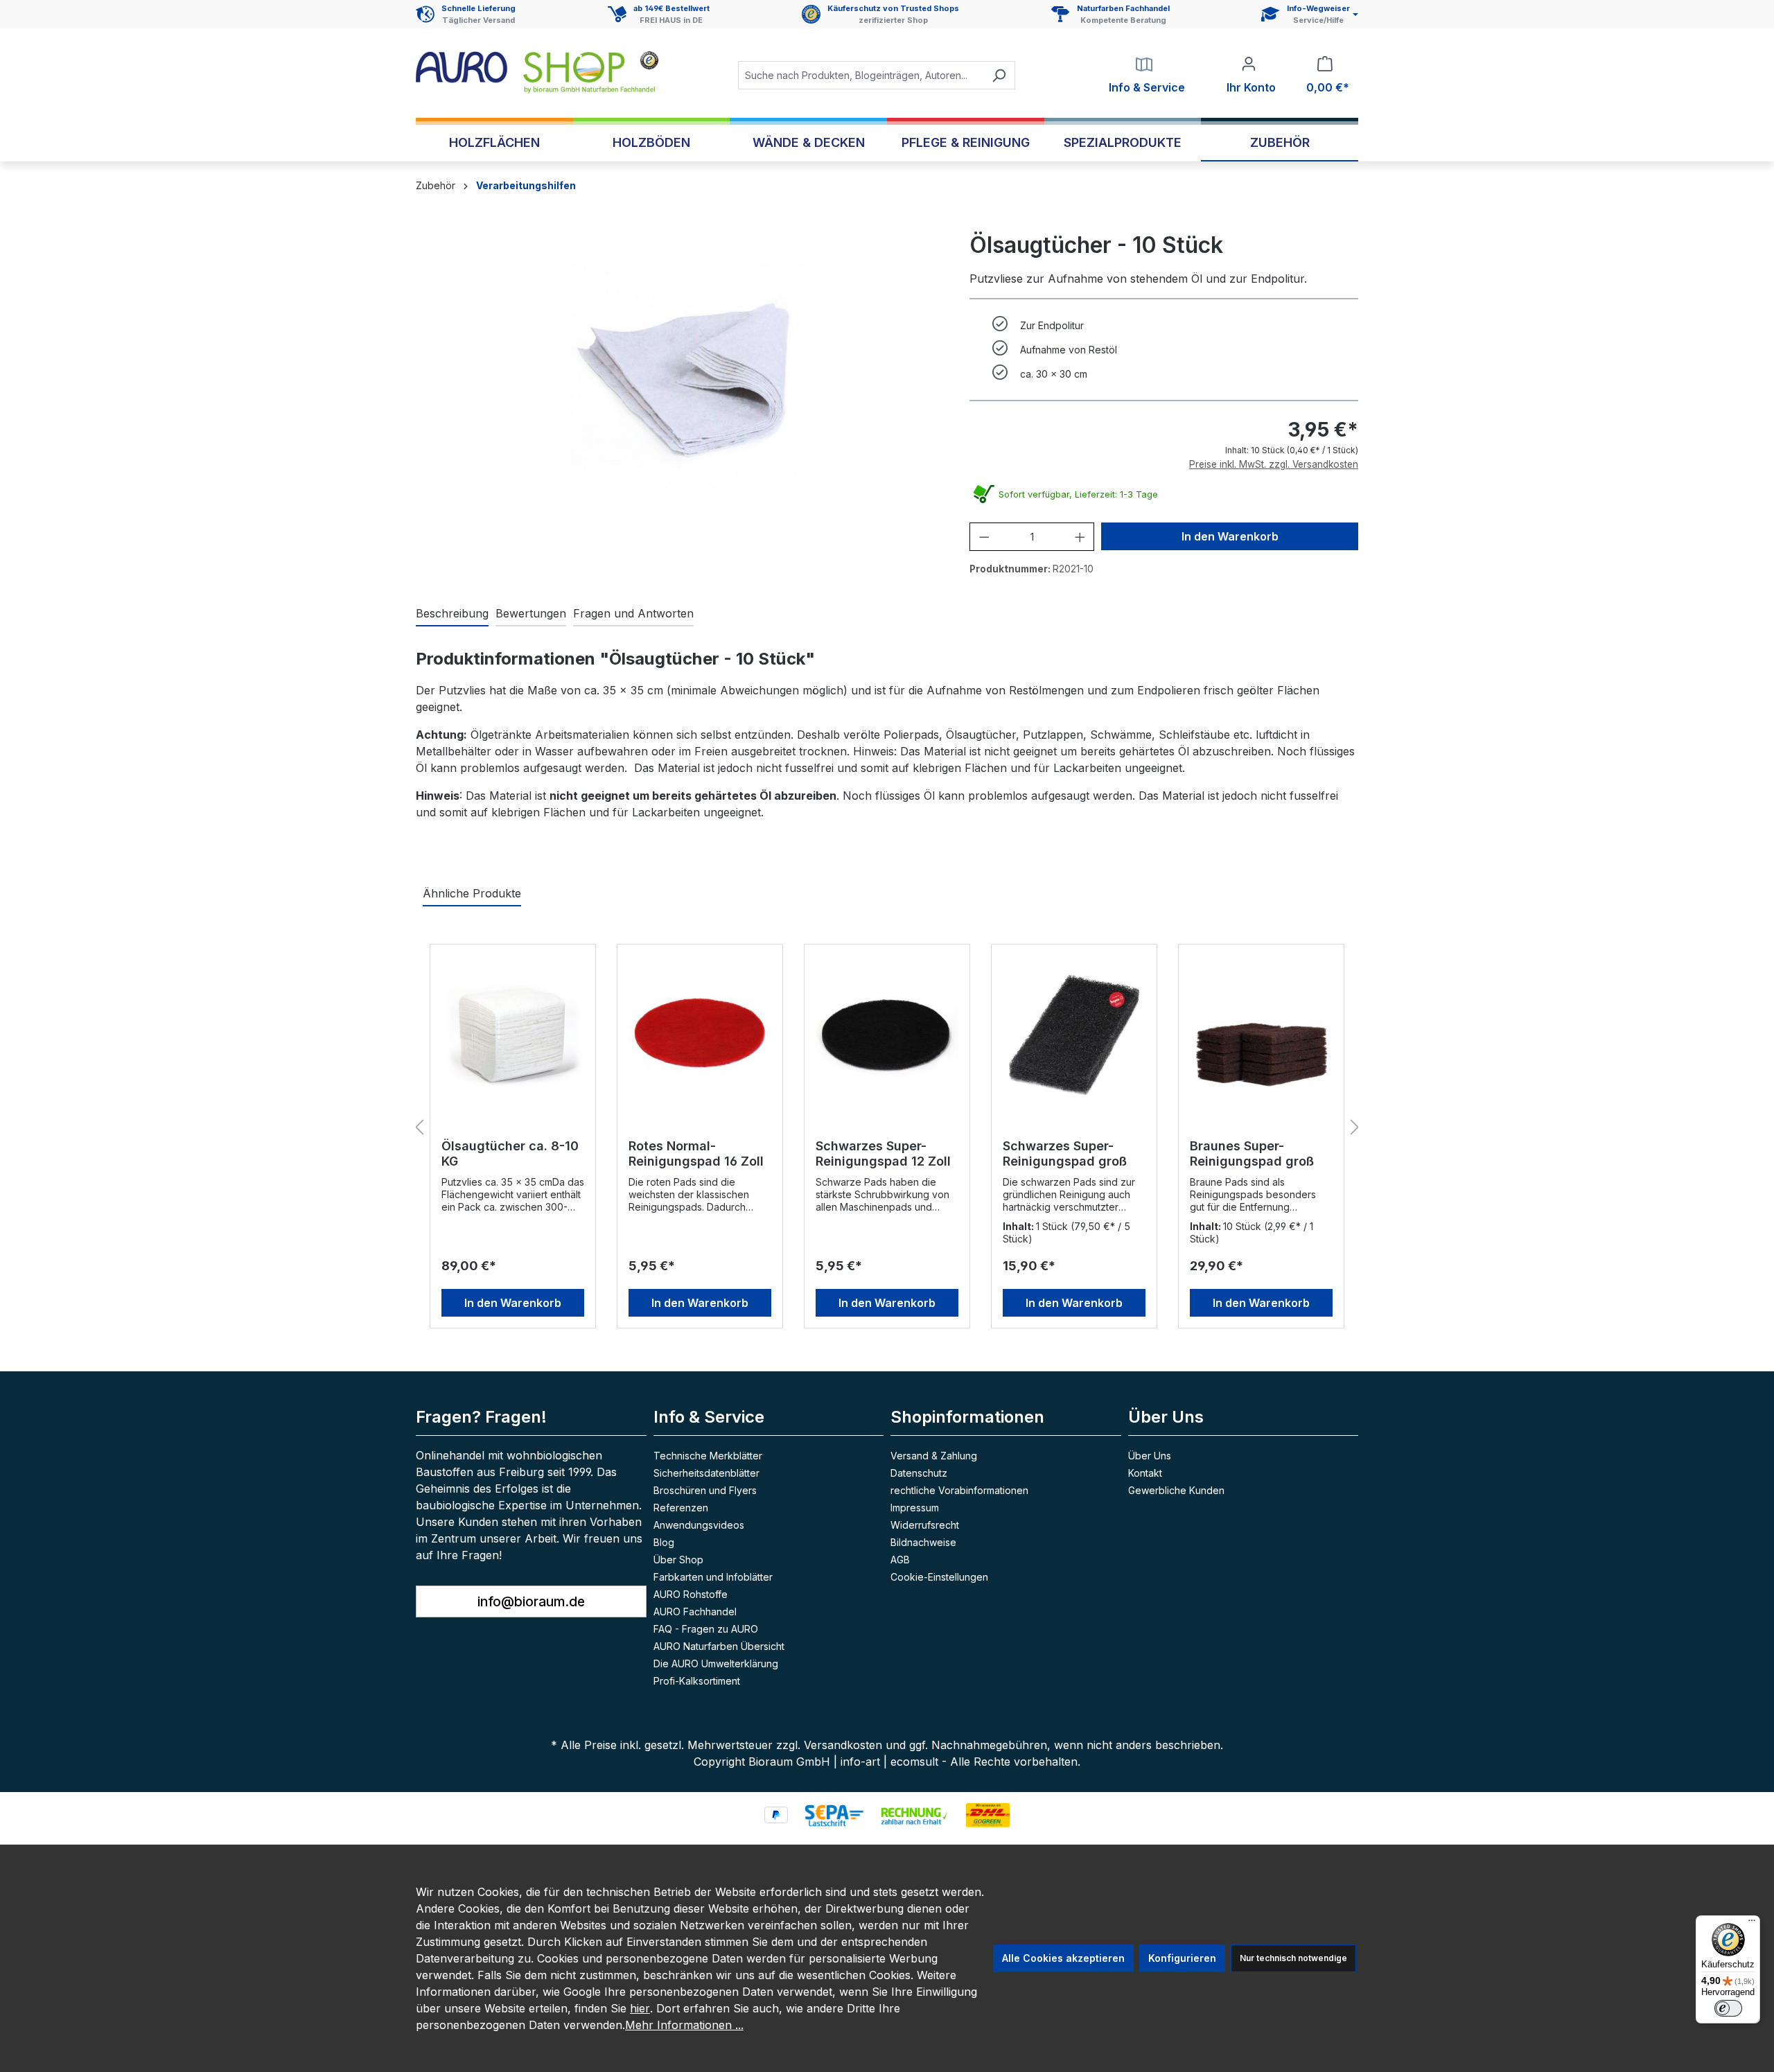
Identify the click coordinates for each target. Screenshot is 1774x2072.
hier (640, 2008)
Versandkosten (843, 1745)
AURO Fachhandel (695, 1612)
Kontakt (1145, 1473)
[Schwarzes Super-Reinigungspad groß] (1074, 1035)
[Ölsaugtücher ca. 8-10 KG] (513, 1035)
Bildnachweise (923, 1542)
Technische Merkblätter (708, 1456)
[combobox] (861, 75)
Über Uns (1150, 1456)
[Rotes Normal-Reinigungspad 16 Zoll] (700, 1035)
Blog (664, 1542)
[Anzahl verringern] (984, 537)
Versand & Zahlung (934, 1456)
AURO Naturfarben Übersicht (719, 1646)
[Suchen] (999, 75)
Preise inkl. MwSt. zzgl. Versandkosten (1274, 464)
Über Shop (678, 1560)
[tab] (452, 614)
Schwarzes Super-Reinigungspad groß (1065, 1153)
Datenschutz (919, 1473)
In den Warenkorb (1230, 536)
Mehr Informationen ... (684, 2025)
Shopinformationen (967, 1417)
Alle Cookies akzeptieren (1063, 1958)
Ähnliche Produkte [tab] (472, 893)
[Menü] (1752, 1924)
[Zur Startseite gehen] (537, 72)
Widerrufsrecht (925, 1525)
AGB (900, 1560)
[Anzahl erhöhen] (1080, 537)
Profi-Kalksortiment (697, 1681)
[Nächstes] (1355, 1128)
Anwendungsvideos (699, 1525)
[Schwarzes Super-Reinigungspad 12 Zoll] (887, 1035)
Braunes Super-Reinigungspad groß (1252, 1153)
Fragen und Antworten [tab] (633, 613)
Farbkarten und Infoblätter (713, 1577)
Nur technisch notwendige (1293, 1958)
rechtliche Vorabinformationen (959, 1490)
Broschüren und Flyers (705, 1490)
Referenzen (681, 1508)
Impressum (915, 1508)
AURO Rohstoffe (691, 1594)
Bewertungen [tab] (531, 613)
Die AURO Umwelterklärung (716, 1663)
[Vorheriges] (419, 1128)
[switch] (1728, 2008)
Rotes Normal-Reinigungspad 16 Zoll (696, 1153)
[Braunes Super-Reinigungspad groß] (1261, 1035)
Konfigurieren (1182, 1958)
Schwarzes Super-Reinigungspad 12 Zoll (883, 1153)
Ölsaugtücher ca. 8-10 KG (510, 1153)
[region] (689, 380)
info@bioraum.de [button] (531, 1601)
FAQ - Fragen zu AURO (706, 1629)
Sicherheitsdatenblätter (706, 1473)
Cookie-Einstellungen (939, 1577)
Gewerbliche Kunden (1176, 1490)
